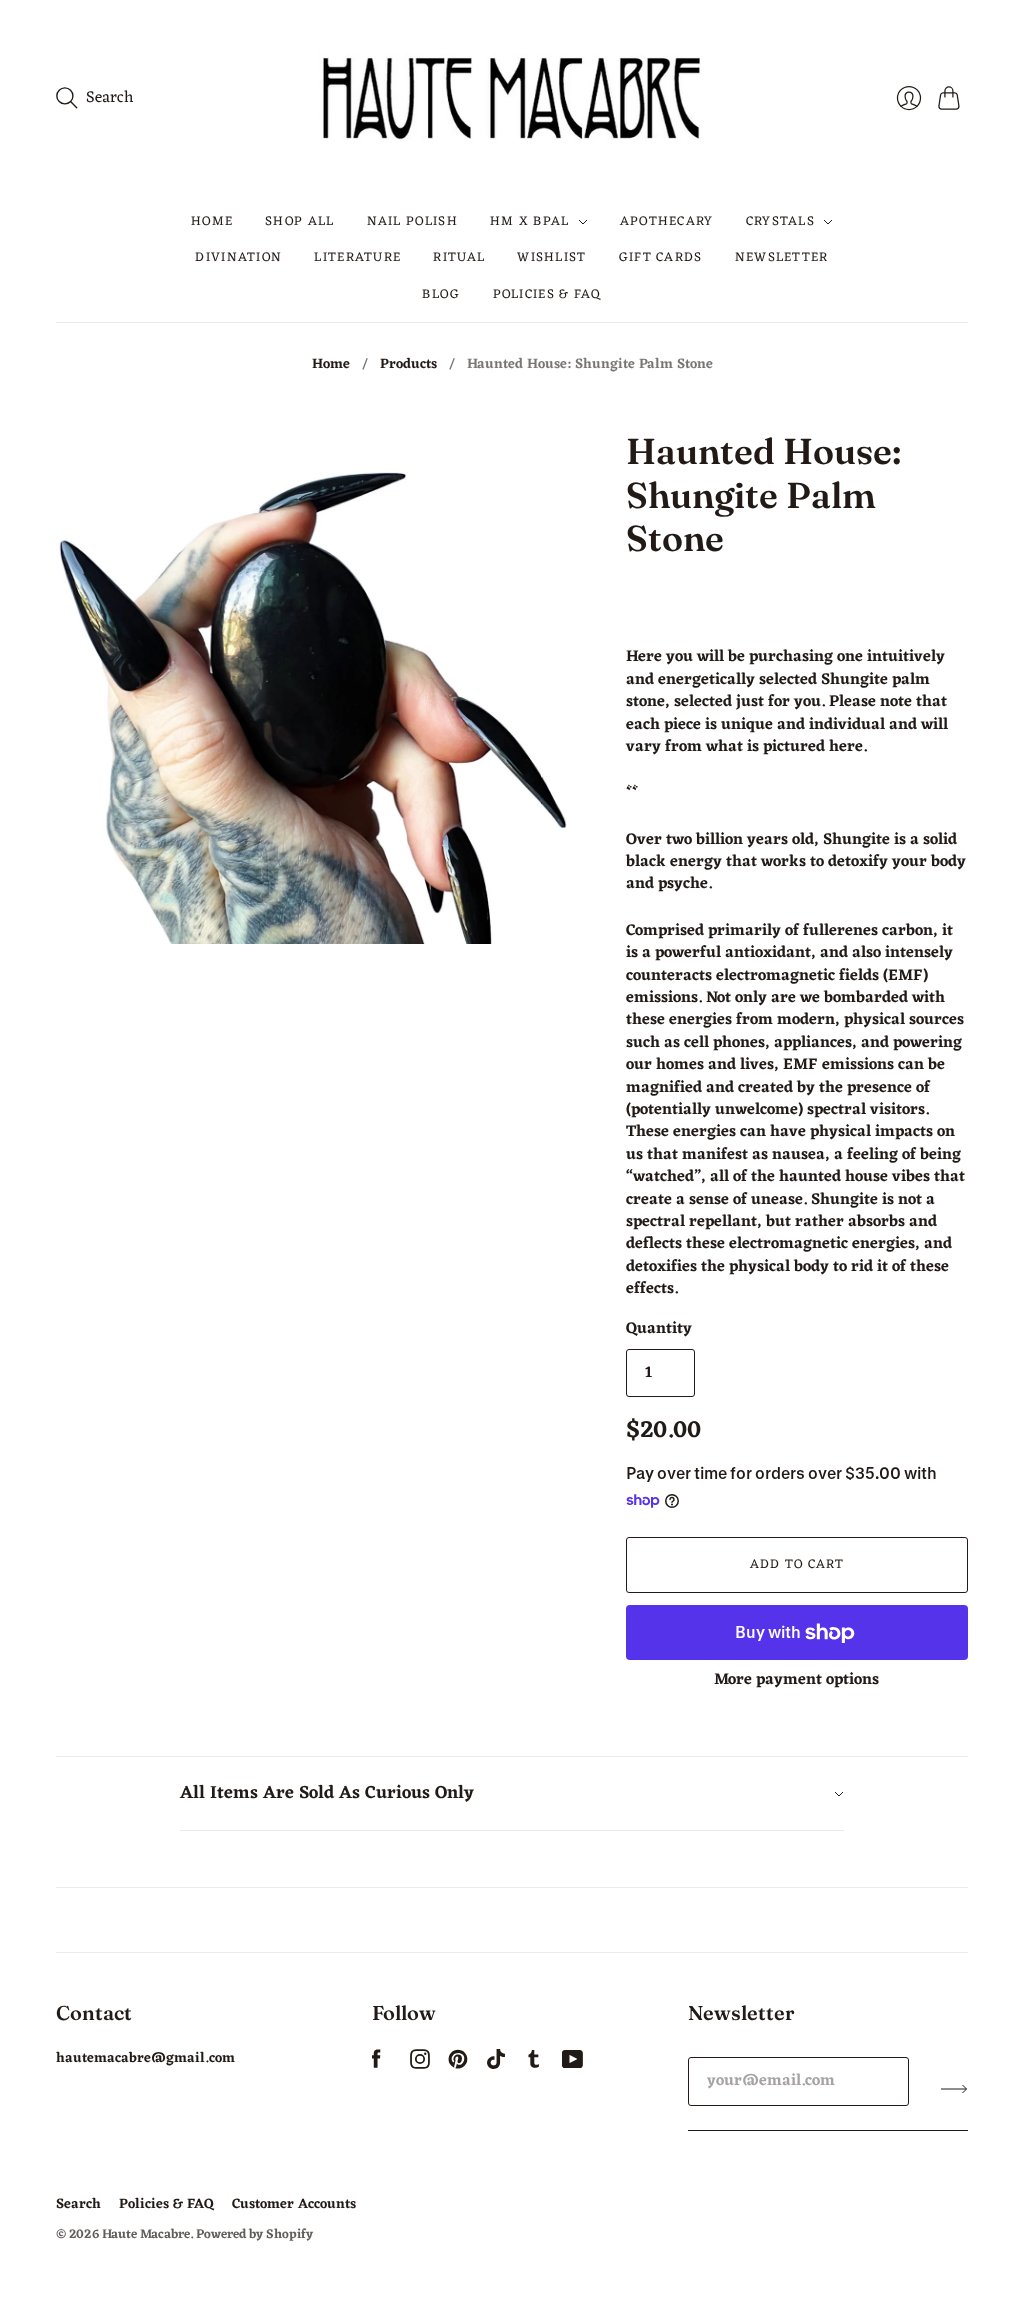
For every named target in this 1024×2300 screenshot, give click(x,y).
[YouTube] (572, 2065)
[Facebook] (376, 2065)
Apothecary (667, 221)
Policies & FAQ (547, 294)
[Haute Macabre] (512, 97)
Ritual (459, 257)
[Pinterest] (458, 2065)
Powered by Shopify (254, 2234)
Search (78, 2204)
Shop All (299, 221)
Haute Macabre (146, 2234)
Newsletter (782, 257)
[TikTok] (496, 2065)
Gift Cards (661, 257)
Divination (238, 257)
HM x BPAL (530, 221)
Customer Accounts (294, 2204)
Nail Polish (412, 221)
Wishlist (551, 257)
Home (212, 221)
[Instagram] (420, 2065)
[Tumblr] (534, 2065)
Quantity (659, 1329)
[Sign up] (954, 2089)
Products (408, 365)
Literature (357, 257)
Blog (441, 294)
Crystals (780, 221)
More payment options (796, 1680)
